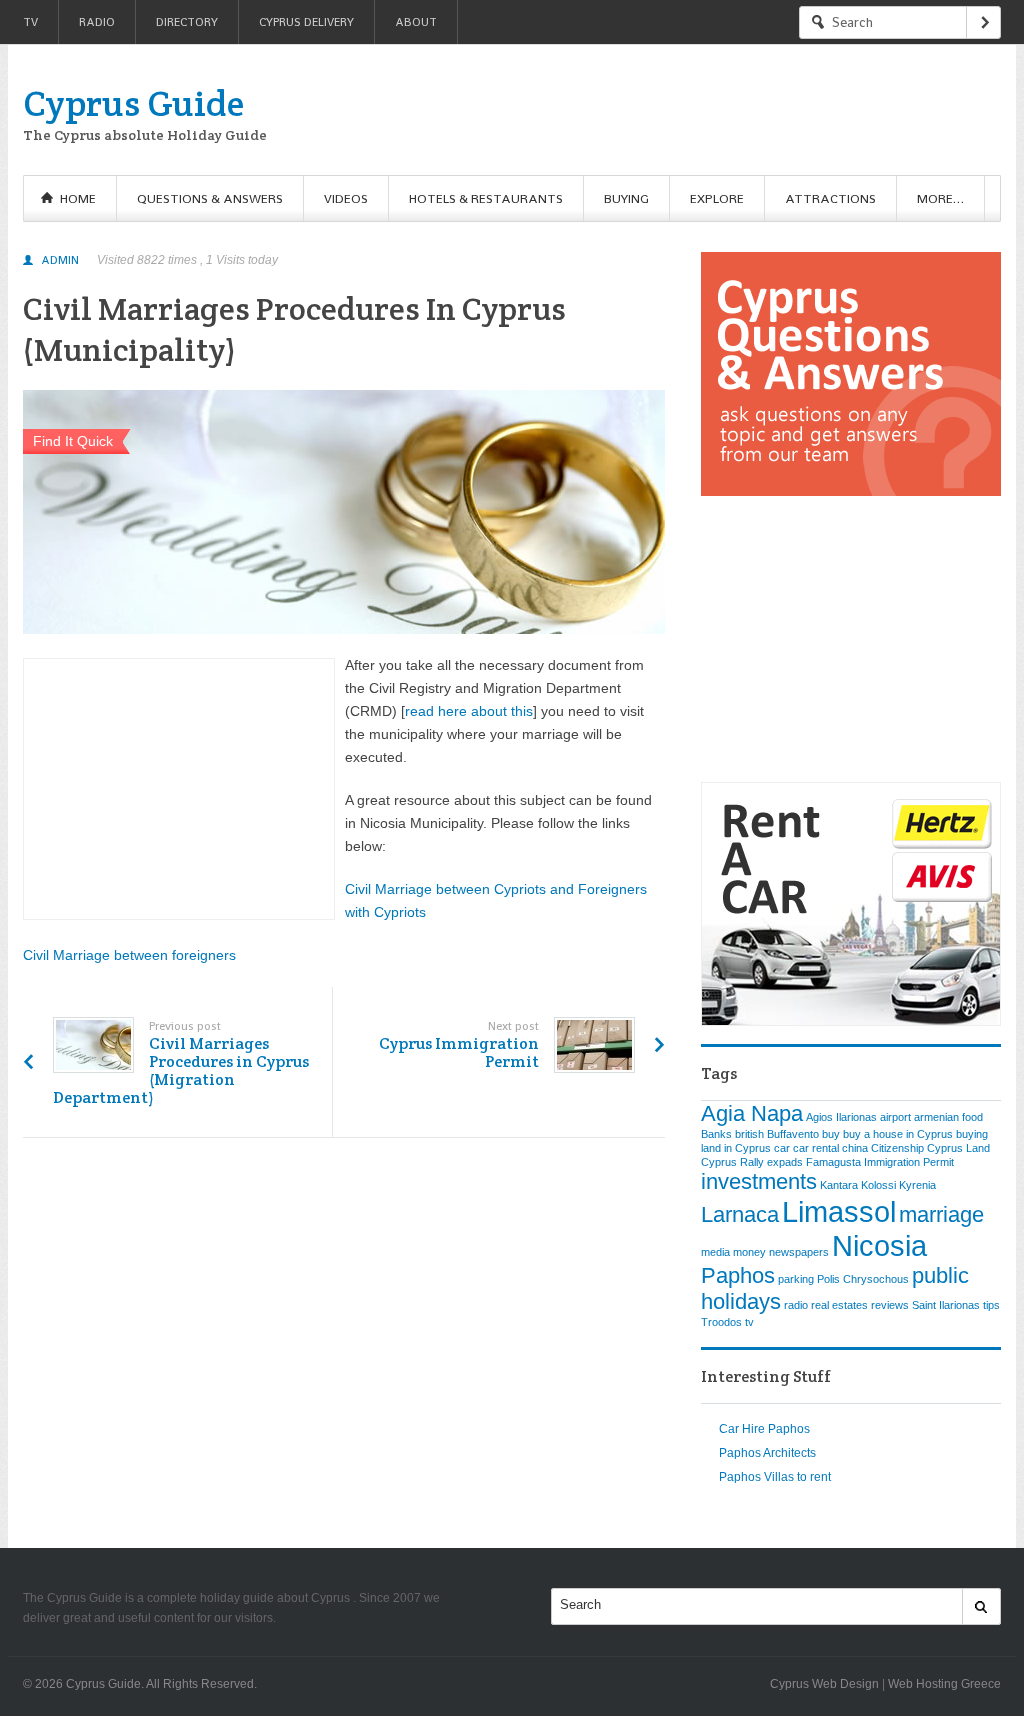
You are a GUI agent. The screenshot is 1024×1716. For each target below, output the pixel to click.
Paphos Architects (767, 1453)
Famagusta (833, 1162)
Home (78, 198)
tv (749, 1322)
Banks (716, 1134)
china (855, 1148)
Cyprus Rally (732, 1162)
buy (831, 1134)
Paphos (738, 1275)
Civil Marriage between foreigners (129, 955)
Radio (97, 22)
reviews (890, 1305)
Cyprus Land (958, 1148)
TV (30, 22)
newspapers (799, 1252)
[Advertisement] (637, 110)
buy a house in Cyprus (898, 1134)
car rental (816, 1148)
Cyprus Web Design (824, 1684)
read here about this (469, 711)
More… (940, 198)
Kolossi (878, 1185)
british (749, 1134)
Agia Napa (752, 1113)
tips (991, 1305)
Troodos (721, 1322)
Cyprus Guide (133, 103)
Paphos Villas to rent (775, 1477)
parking (796, 1279)
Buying (626, 198)
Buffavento (793, 1134)
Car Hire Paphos (764, 1429)
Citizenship (897, 1148)
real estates (839, 1305)
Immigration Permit (909, 1162)
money (749, 1252)
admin (60, 260)
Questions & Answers (210, 198)
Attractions (830, 198)
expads (785, 1162)
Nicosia (879, 1245)
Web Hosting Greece (944, 1684)
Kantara (839, 1185)
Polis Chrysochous (863, 1279)
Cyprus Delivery (306, 22)
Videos (346, 198)
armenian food (948, 1117)
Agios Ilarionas (841, 1117)
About (416, 22)
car (782, 1148)
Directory (187, 22)
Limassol (839, 1211)
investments (759, 1181)
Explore (717, 198)
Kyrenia (917, 1185)
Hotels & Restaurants (486, 198)
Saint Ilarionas (946, 1305)
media (715, 1252)
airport (895, 1117)
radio (796, 1305)
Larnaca (740, 1214)
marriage (941, 1214)
